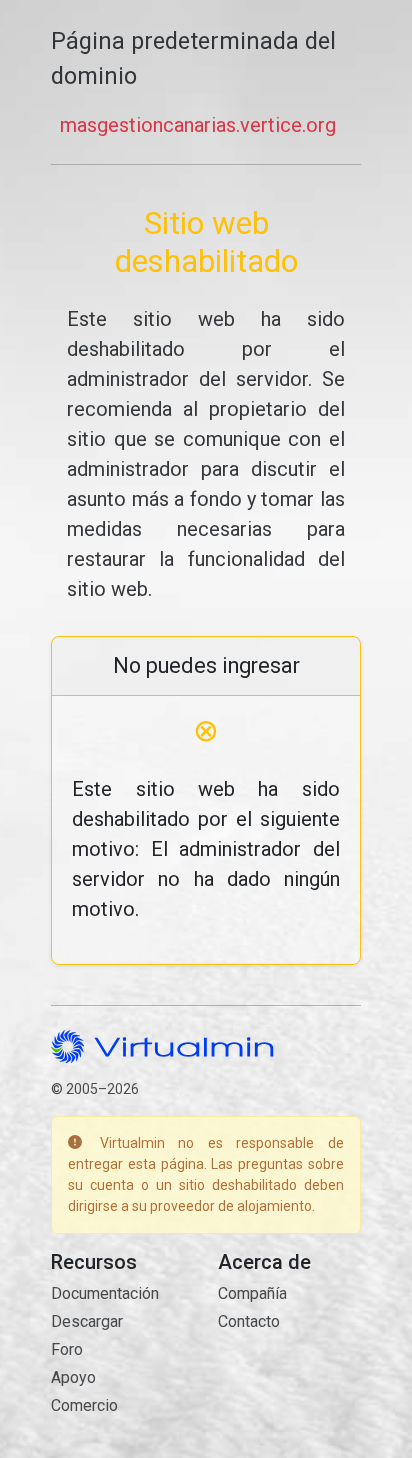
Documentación (105, 1293)
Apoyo (73, 1377)
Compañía (252, 1293)
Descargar (87, 1321)
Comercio (84, 1405)
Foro (67, 1349)
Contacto (249, 1321)
